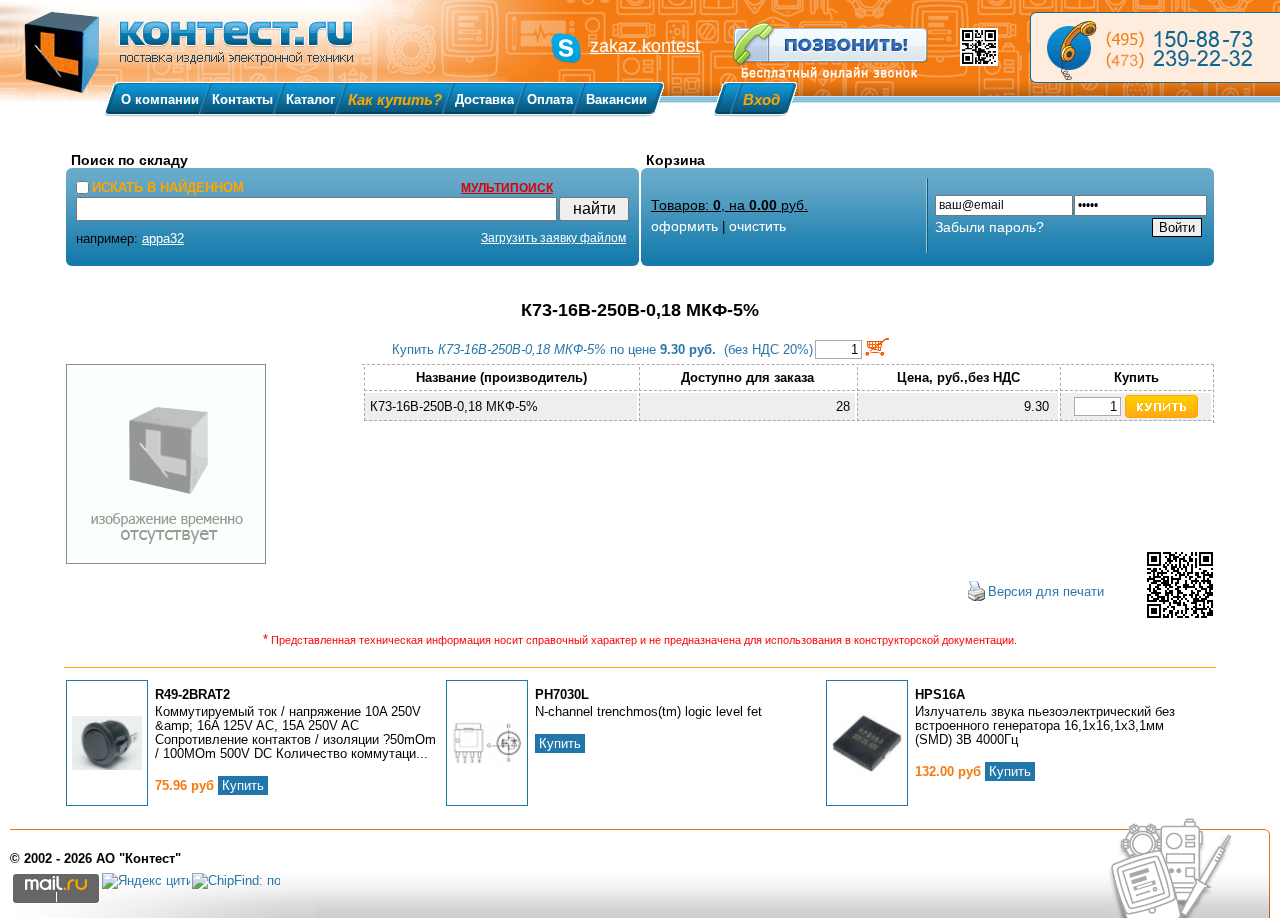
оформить (684, 226)
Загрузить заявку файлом (553, 238)
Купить (243, 785)
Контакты (242, 99)
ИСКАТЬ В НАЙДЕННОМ (168, 187)
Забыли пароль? (989, 227)
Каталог (310, 99)
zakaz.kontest (645, 46)
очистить (757, 226)
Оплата (550, 99)
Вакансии (616, 99)
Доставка (484, 99)
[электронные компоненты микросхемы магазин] (1155, 47)
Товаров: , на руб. (729, 205)
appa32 (163, 238)
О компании (160, 99)
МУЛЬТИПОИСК (507, 188)
